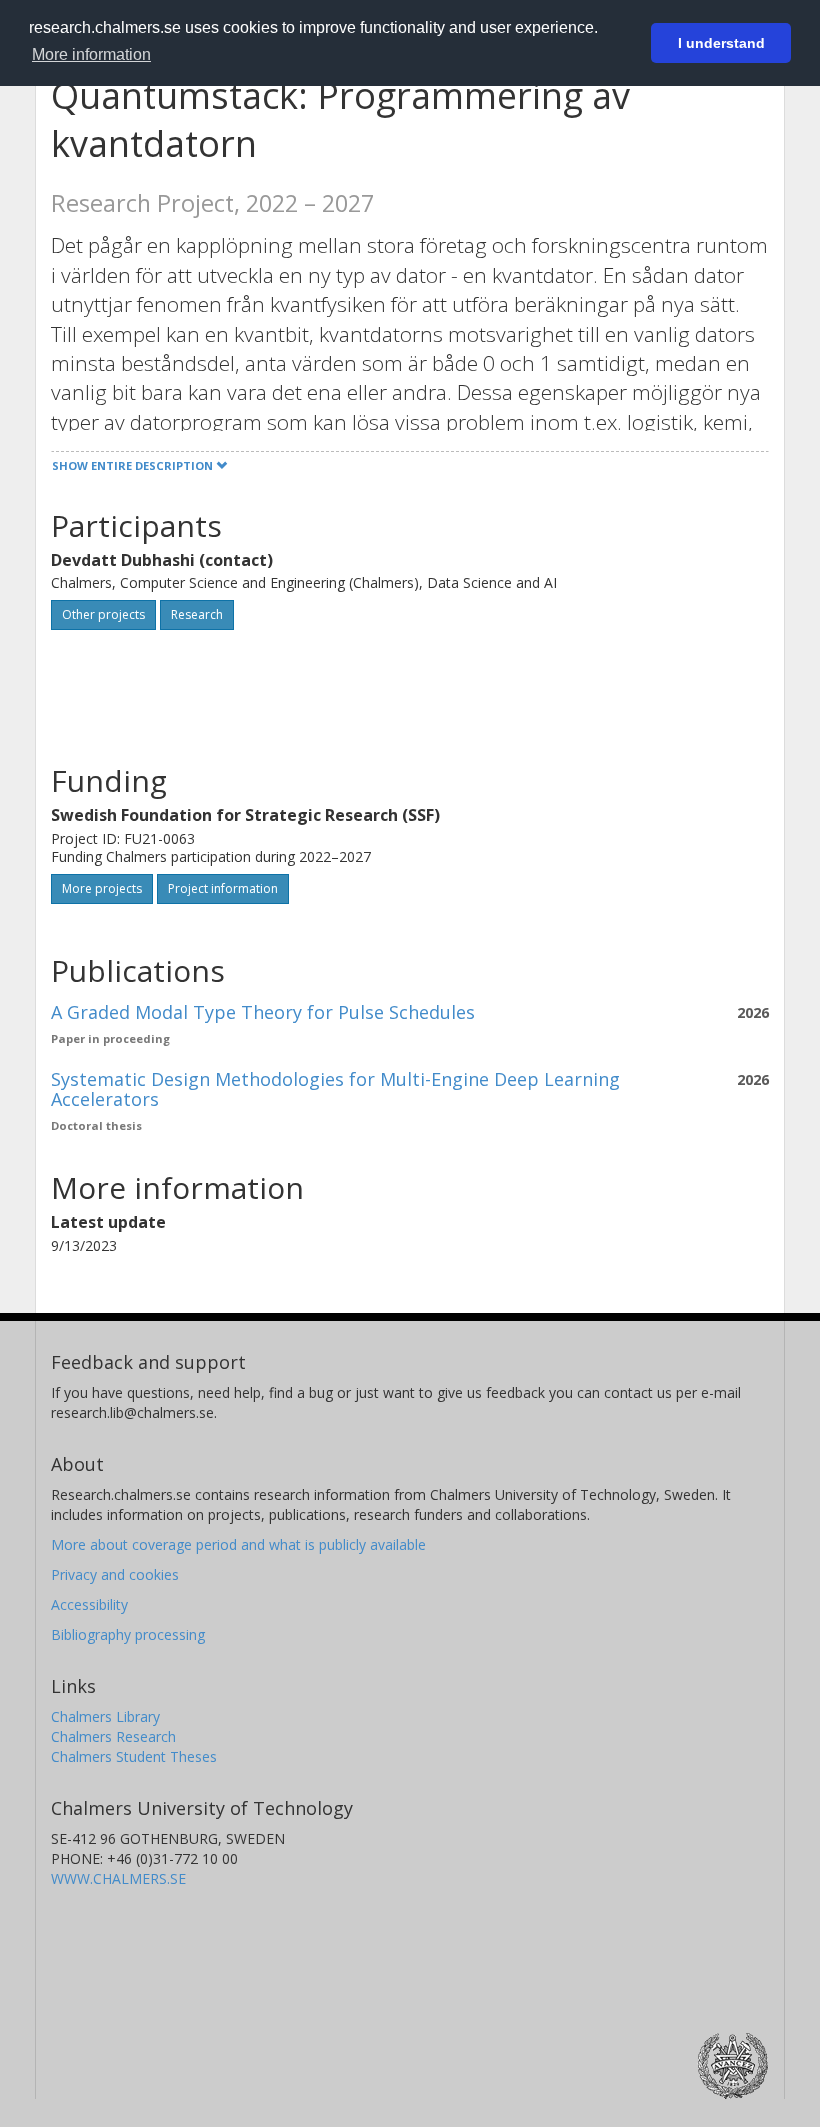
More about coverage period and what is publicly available (238, 1544)
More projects (102, 888)
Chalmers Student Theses (134, 1756)
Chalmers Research (113, 1736)
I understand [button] (721, 43)
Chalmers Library (105, 1716)
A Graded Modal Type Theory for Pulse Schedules (263, 1012)
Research (197, 614)
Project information (223, 888)
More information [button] (91, 54)
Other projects (103, 614)
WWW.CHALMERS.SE (118, 1878)
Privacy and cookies (115, 1574)
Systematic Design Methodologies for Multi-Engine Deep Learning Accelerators (335, 1089)
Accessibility (89, 1604)
